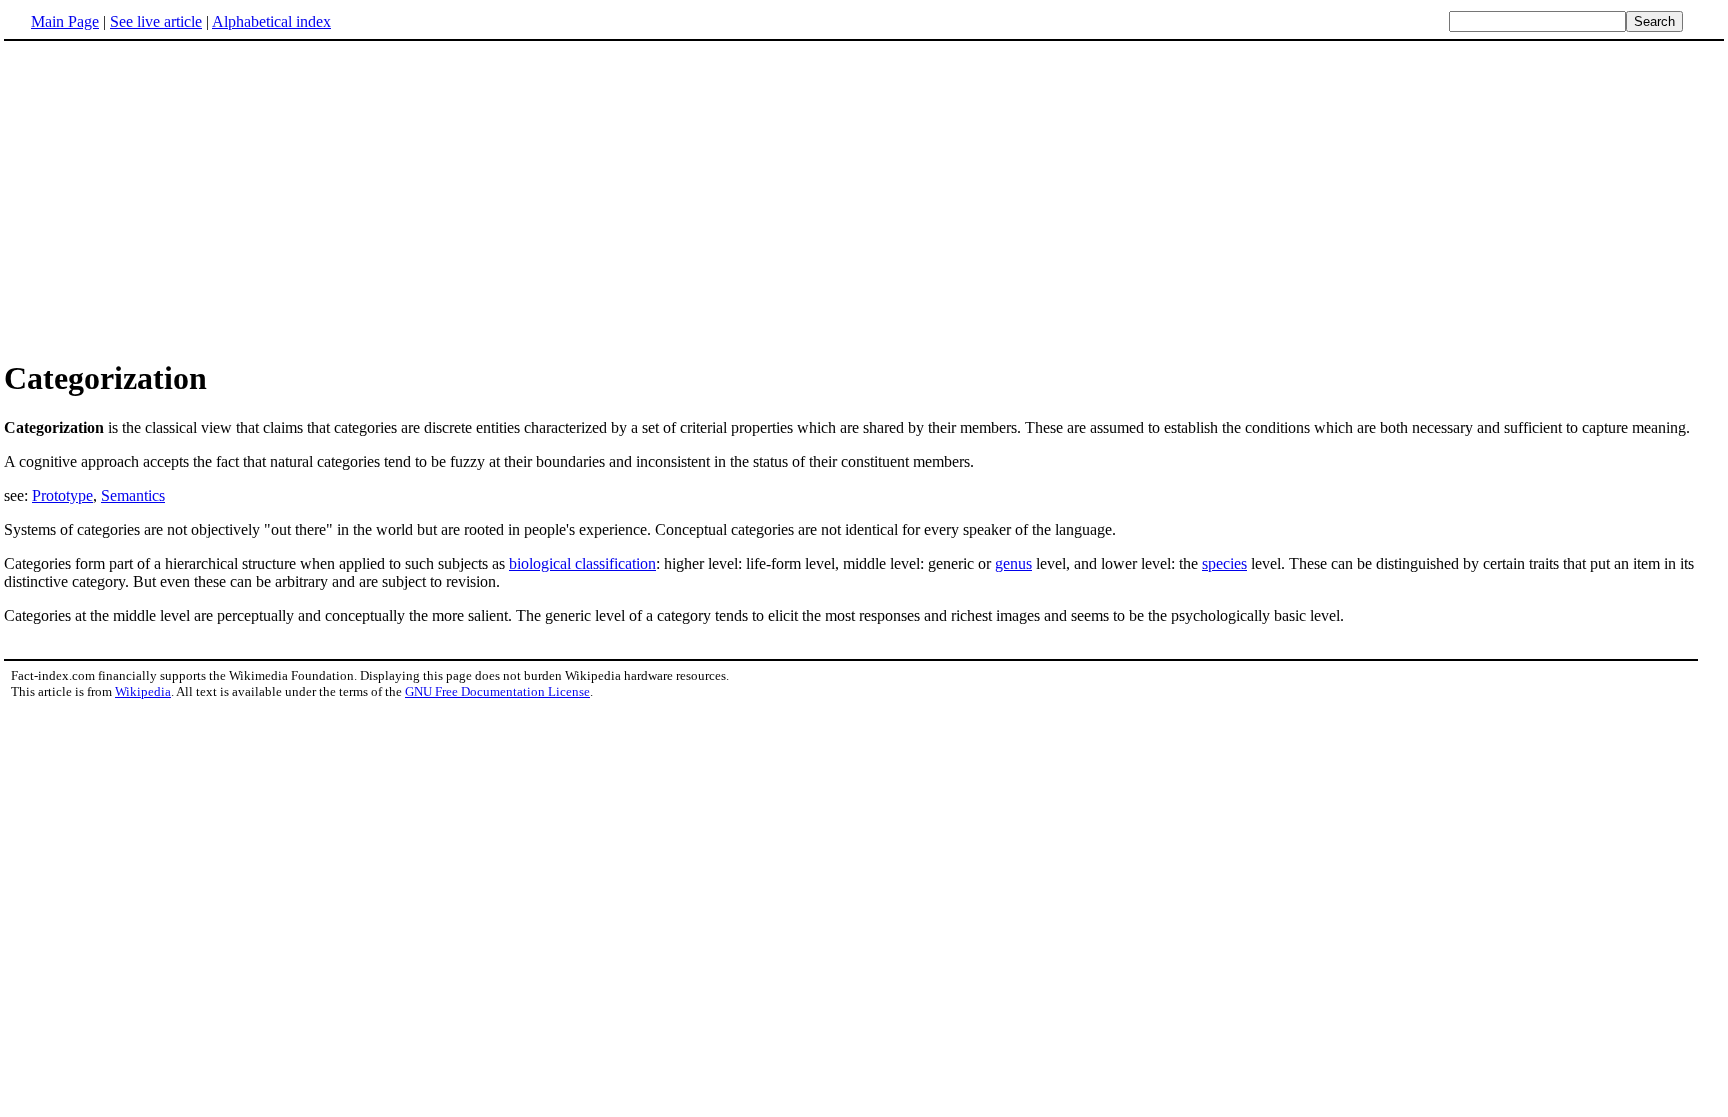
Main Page (65, 21)
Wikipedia (143, 691)
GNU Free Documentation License (497, 691)
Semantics (133, 495)
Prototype (62, 495)
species (1224, 563)
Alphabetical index (271, 21)
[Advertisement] (172, 199)
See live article (156, 21)
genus (1013, 563)
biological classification (582, 563)
